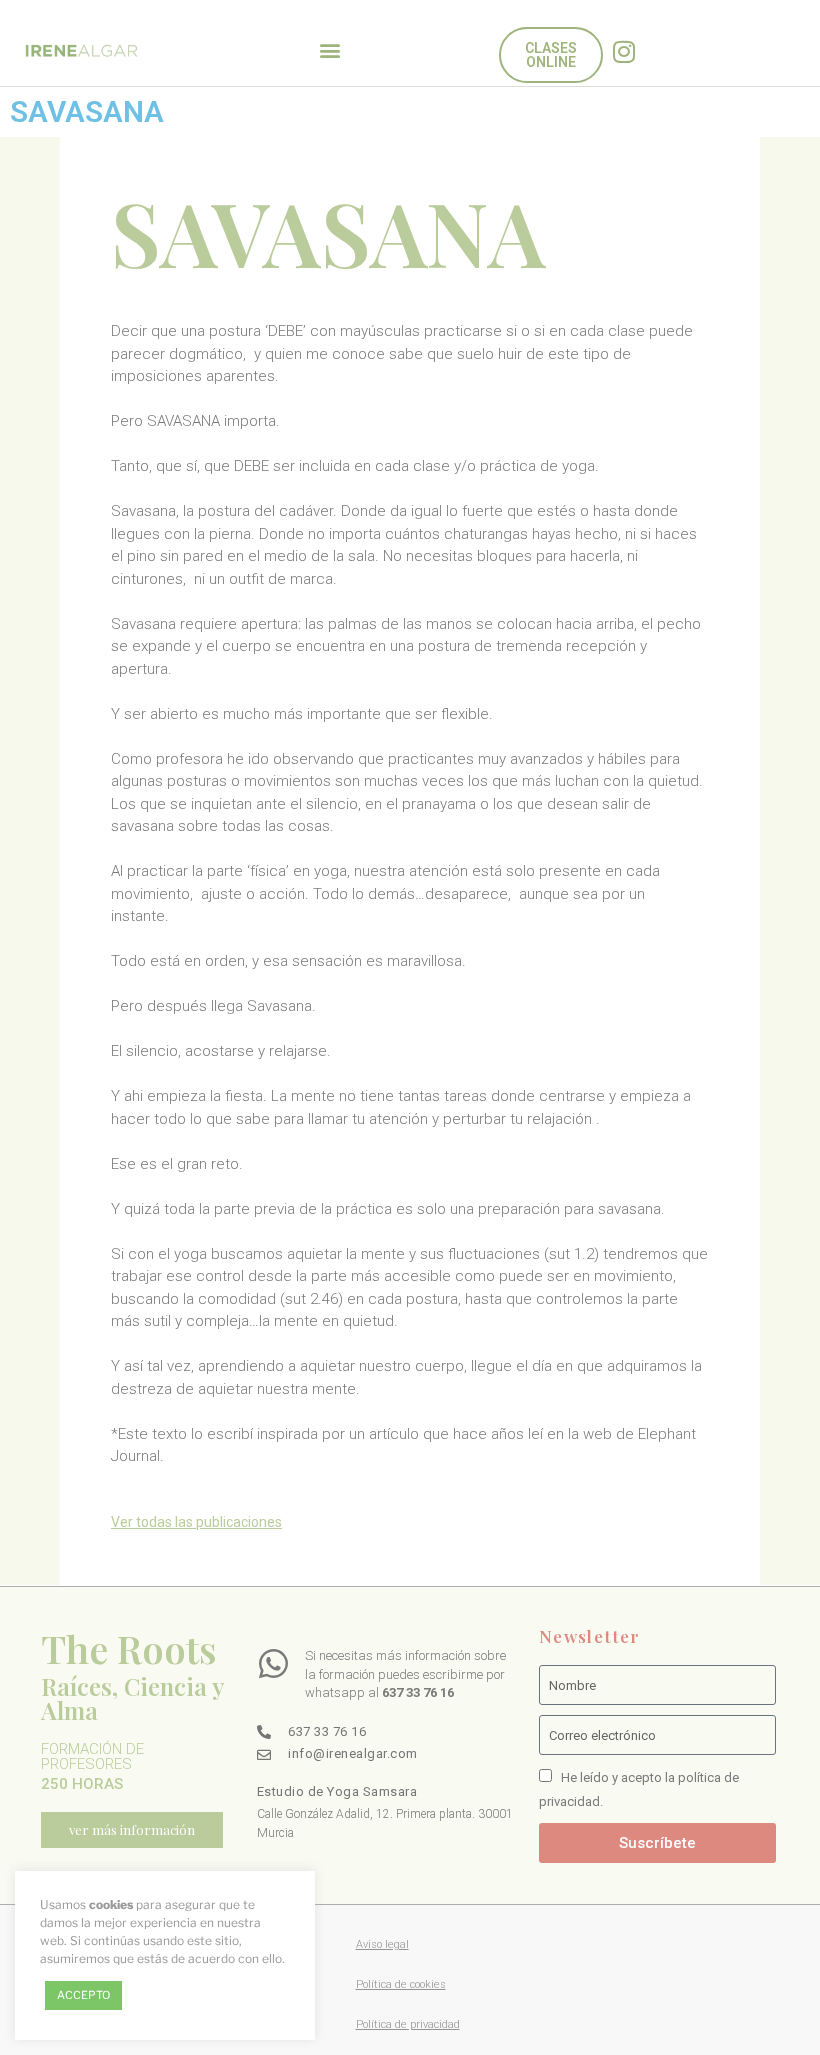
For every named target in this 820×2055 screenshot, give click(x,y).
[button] (330, 50)
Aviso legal (382, 1944)
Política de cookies (401, 1984)
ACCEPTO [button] (83, 1995)
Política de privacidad (408, 2024)
